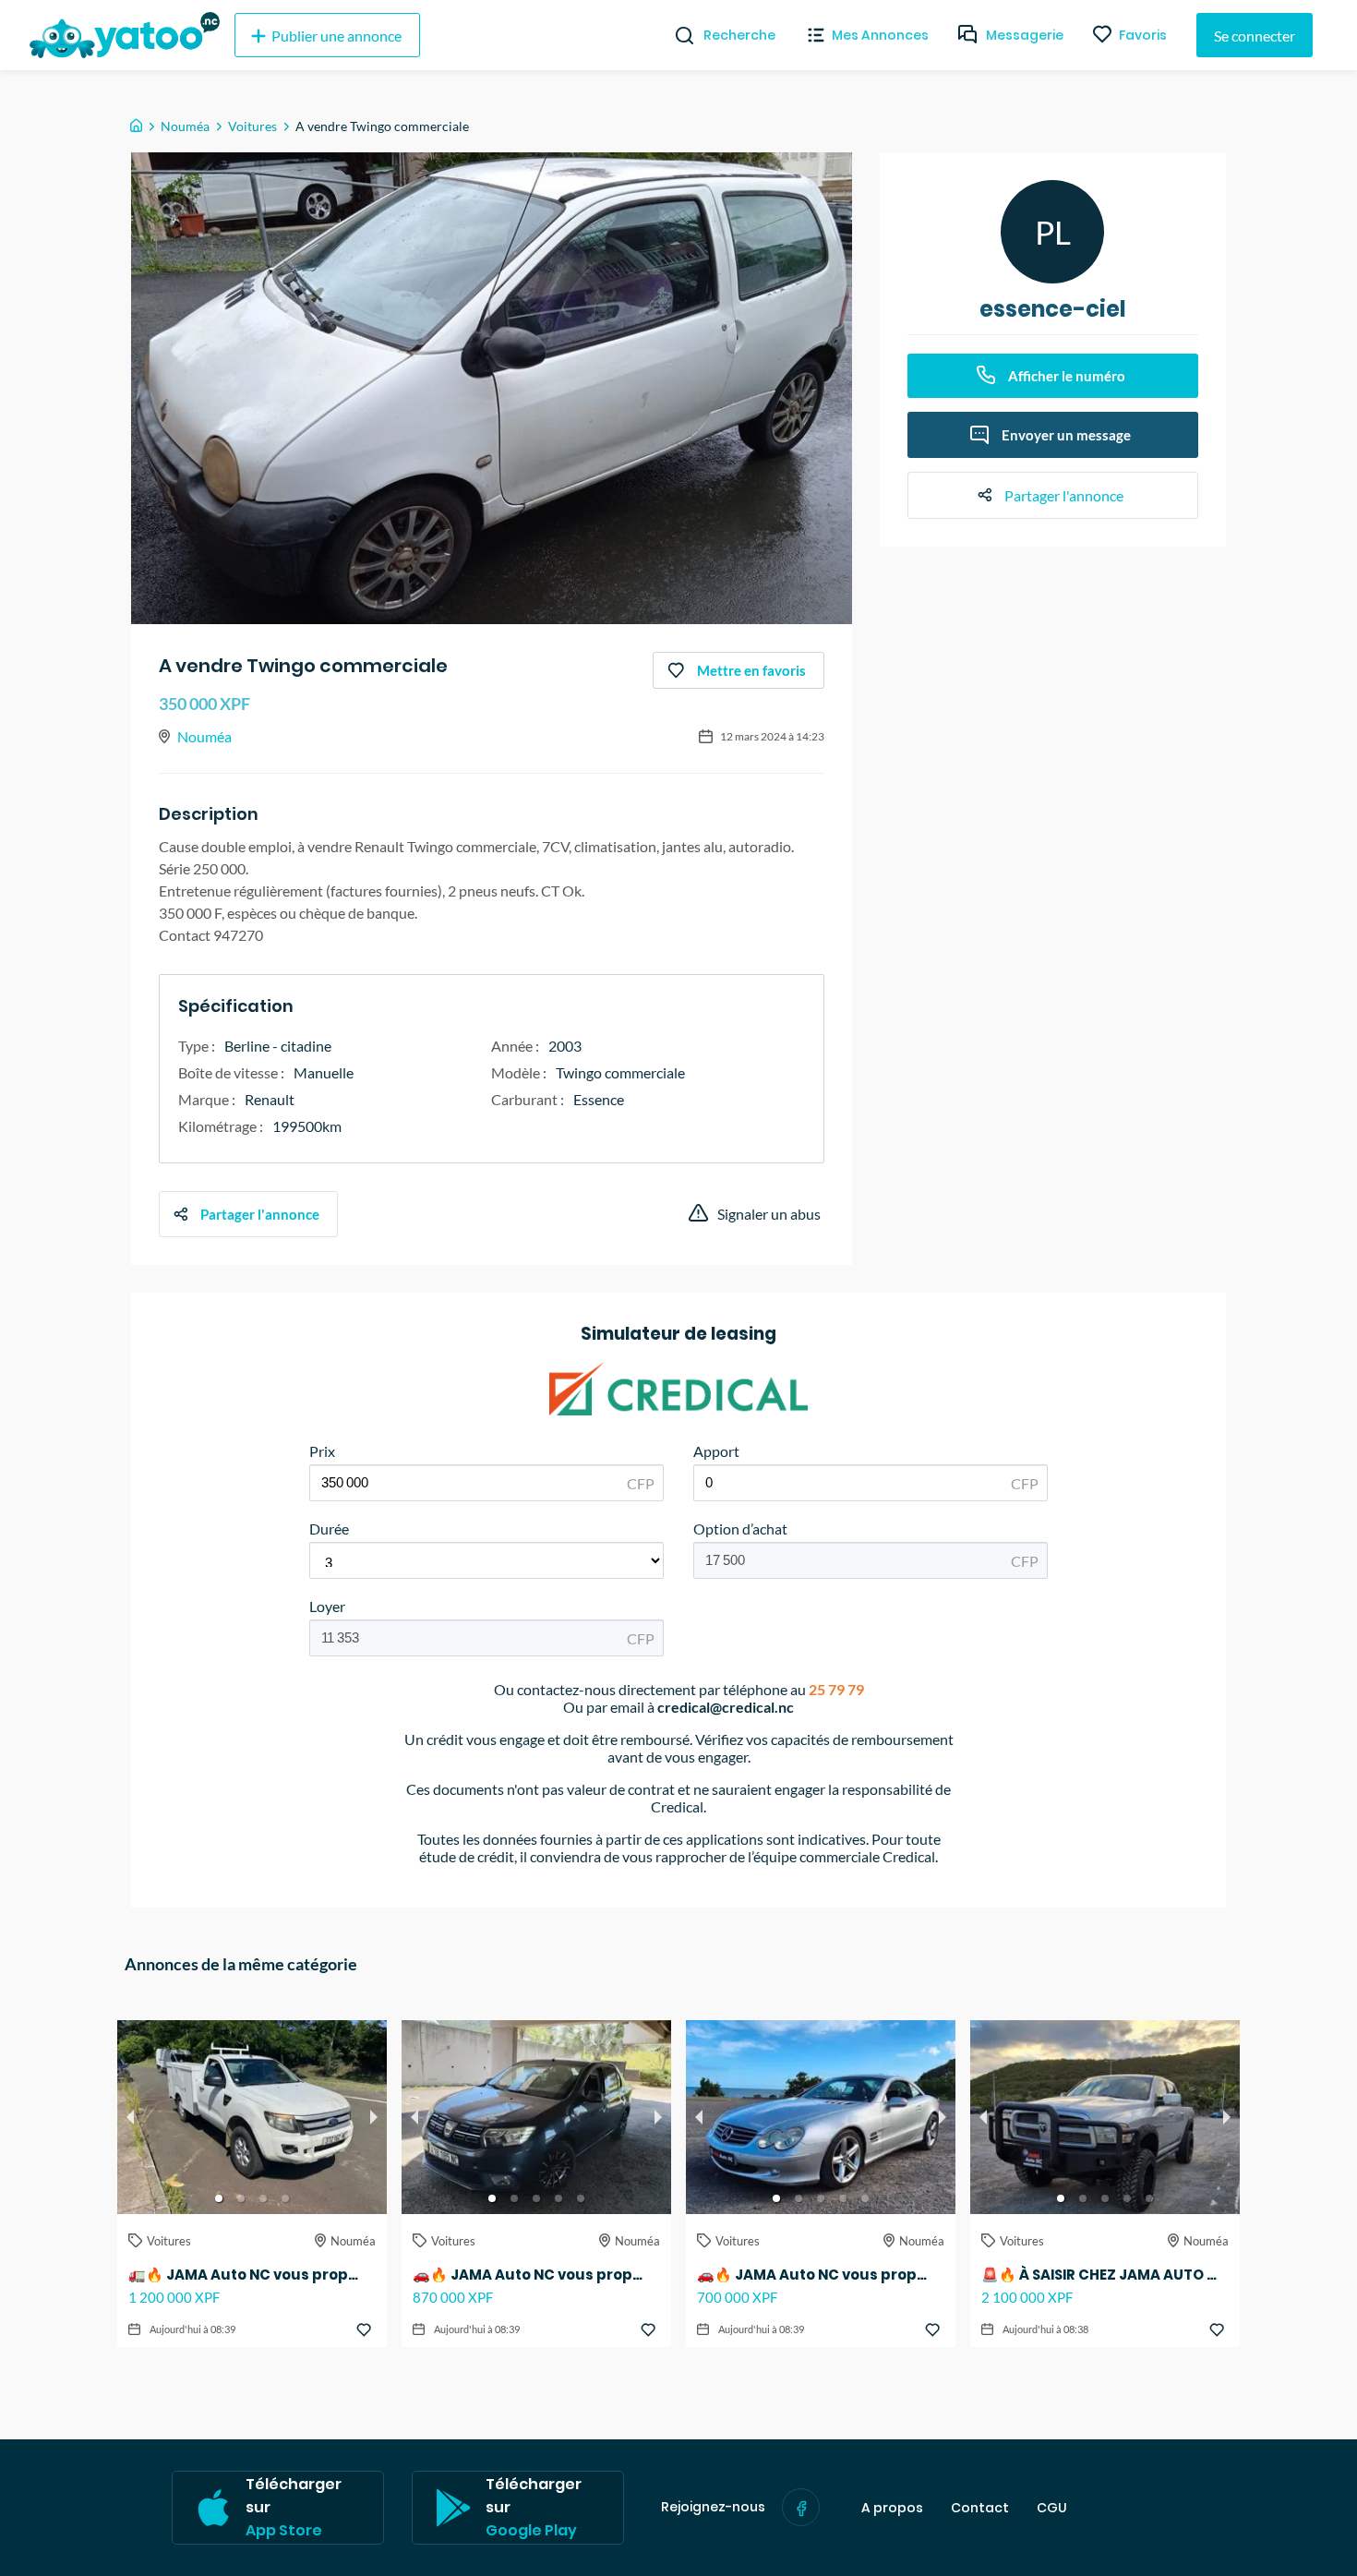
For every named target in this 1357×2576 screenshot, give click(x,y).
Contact (980, 2508)
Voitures (252, 126)
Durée (329, 1529)
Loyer (327, 1606)
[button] (219, 2198)
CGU (1052, 2508)
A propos (892, 2508)
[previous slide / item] (130, 2117)
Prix (322, 1451)
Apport (716, 1451)
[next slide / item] (374, 2117)
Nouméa (185, 126)
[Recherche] (677, 35)
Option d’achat (740, 1529)
